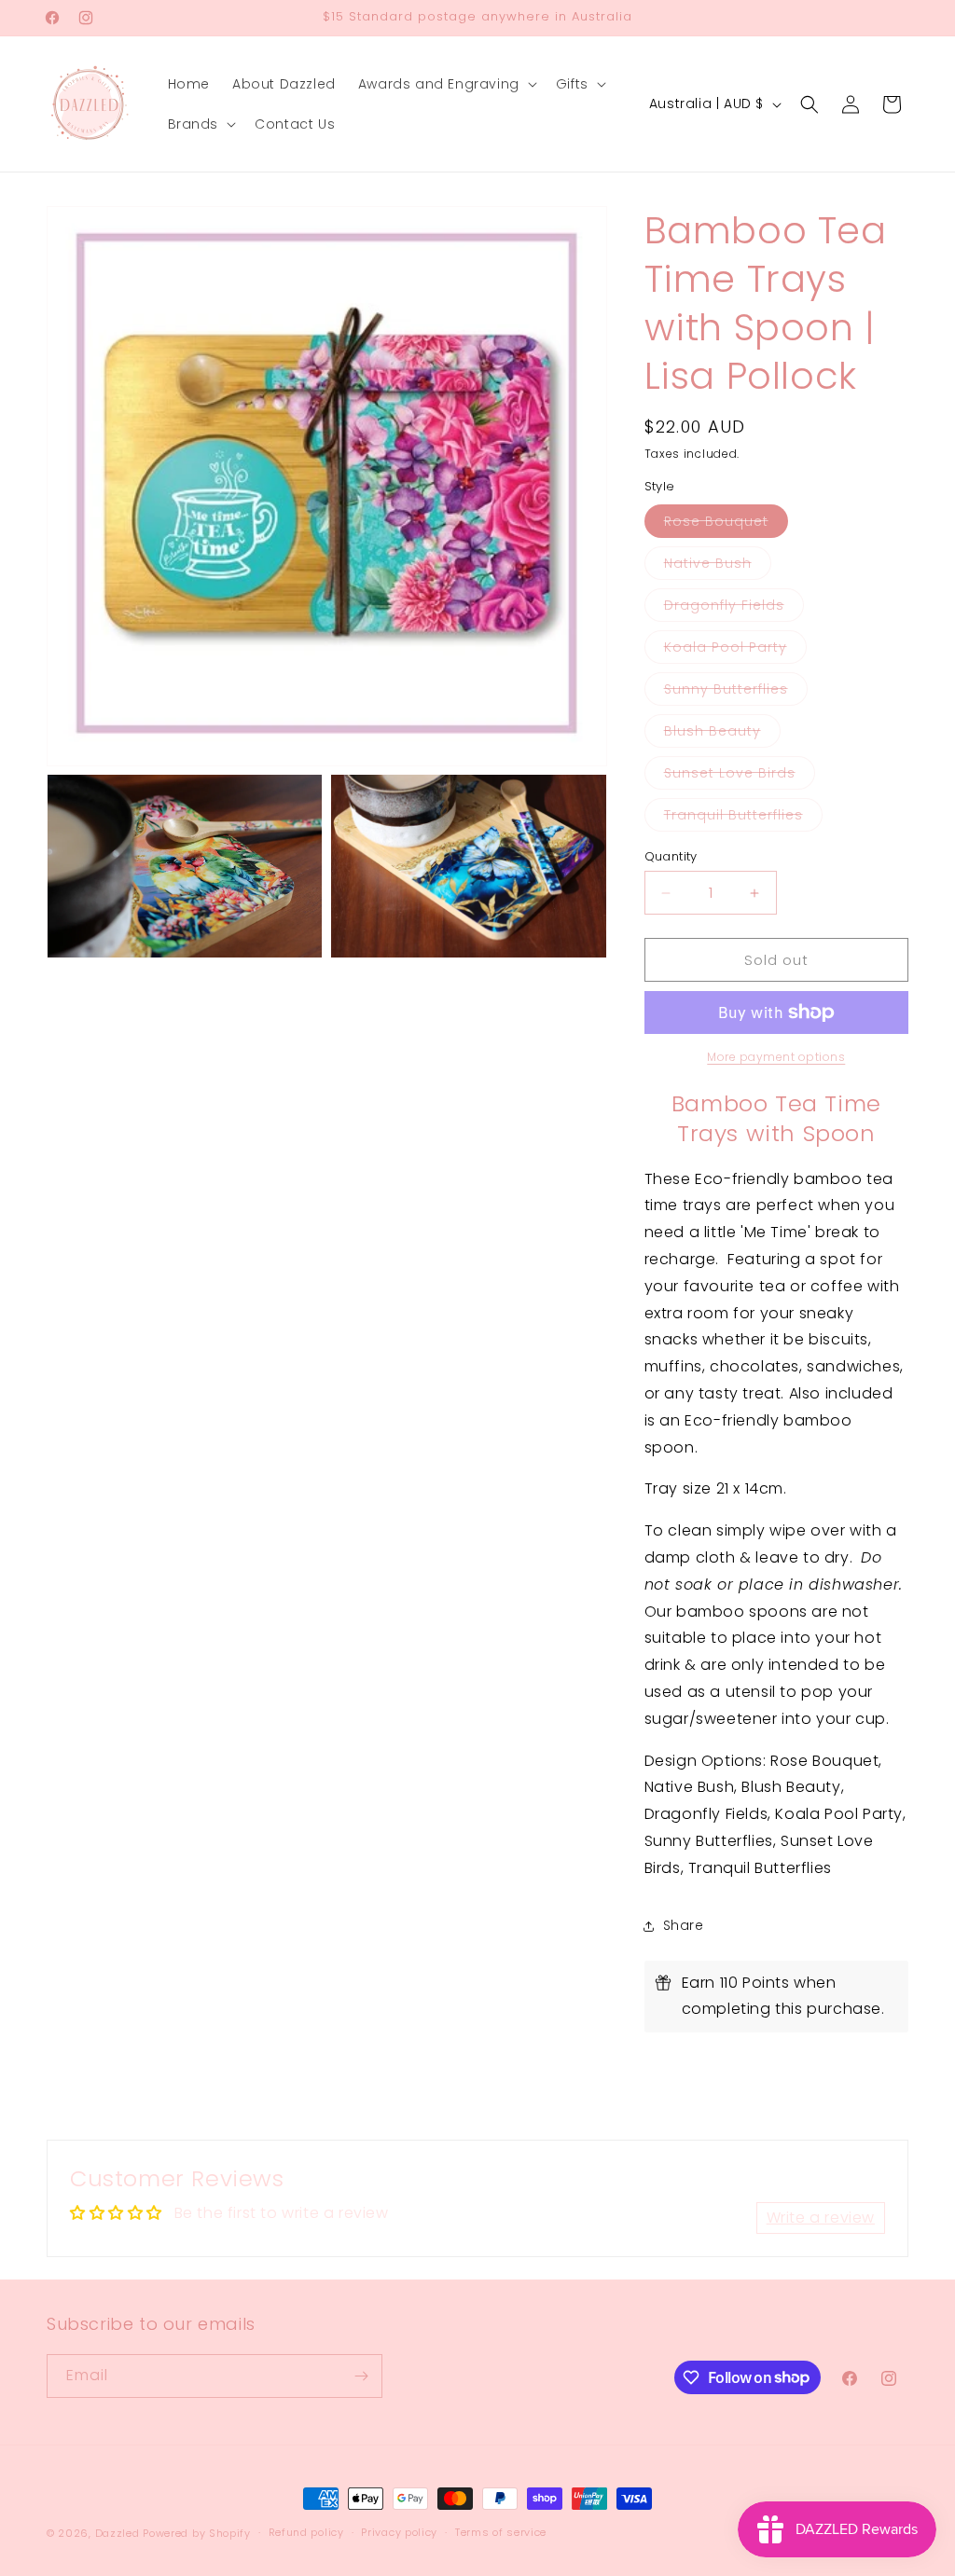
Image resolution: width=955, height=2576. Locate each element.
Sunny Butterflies (736, 692)
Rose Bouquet (726, 524)
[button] (446, 84)
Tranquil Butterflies (743, 818)
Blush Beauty (722, 734)
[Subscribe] (361, 2376)
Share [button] (684, 1925)
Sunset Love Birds (740, 776)
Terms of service (501, 2532)
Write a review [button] (821, 2218)
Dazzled (119, 2533)
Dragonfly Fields (734, 608)
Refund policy (306, 2532)
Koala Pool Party (735, 650)
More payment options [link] (776, 1057)
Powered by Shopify (197, 2533)
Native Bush (718, 566)
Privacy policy (399, 2532)
